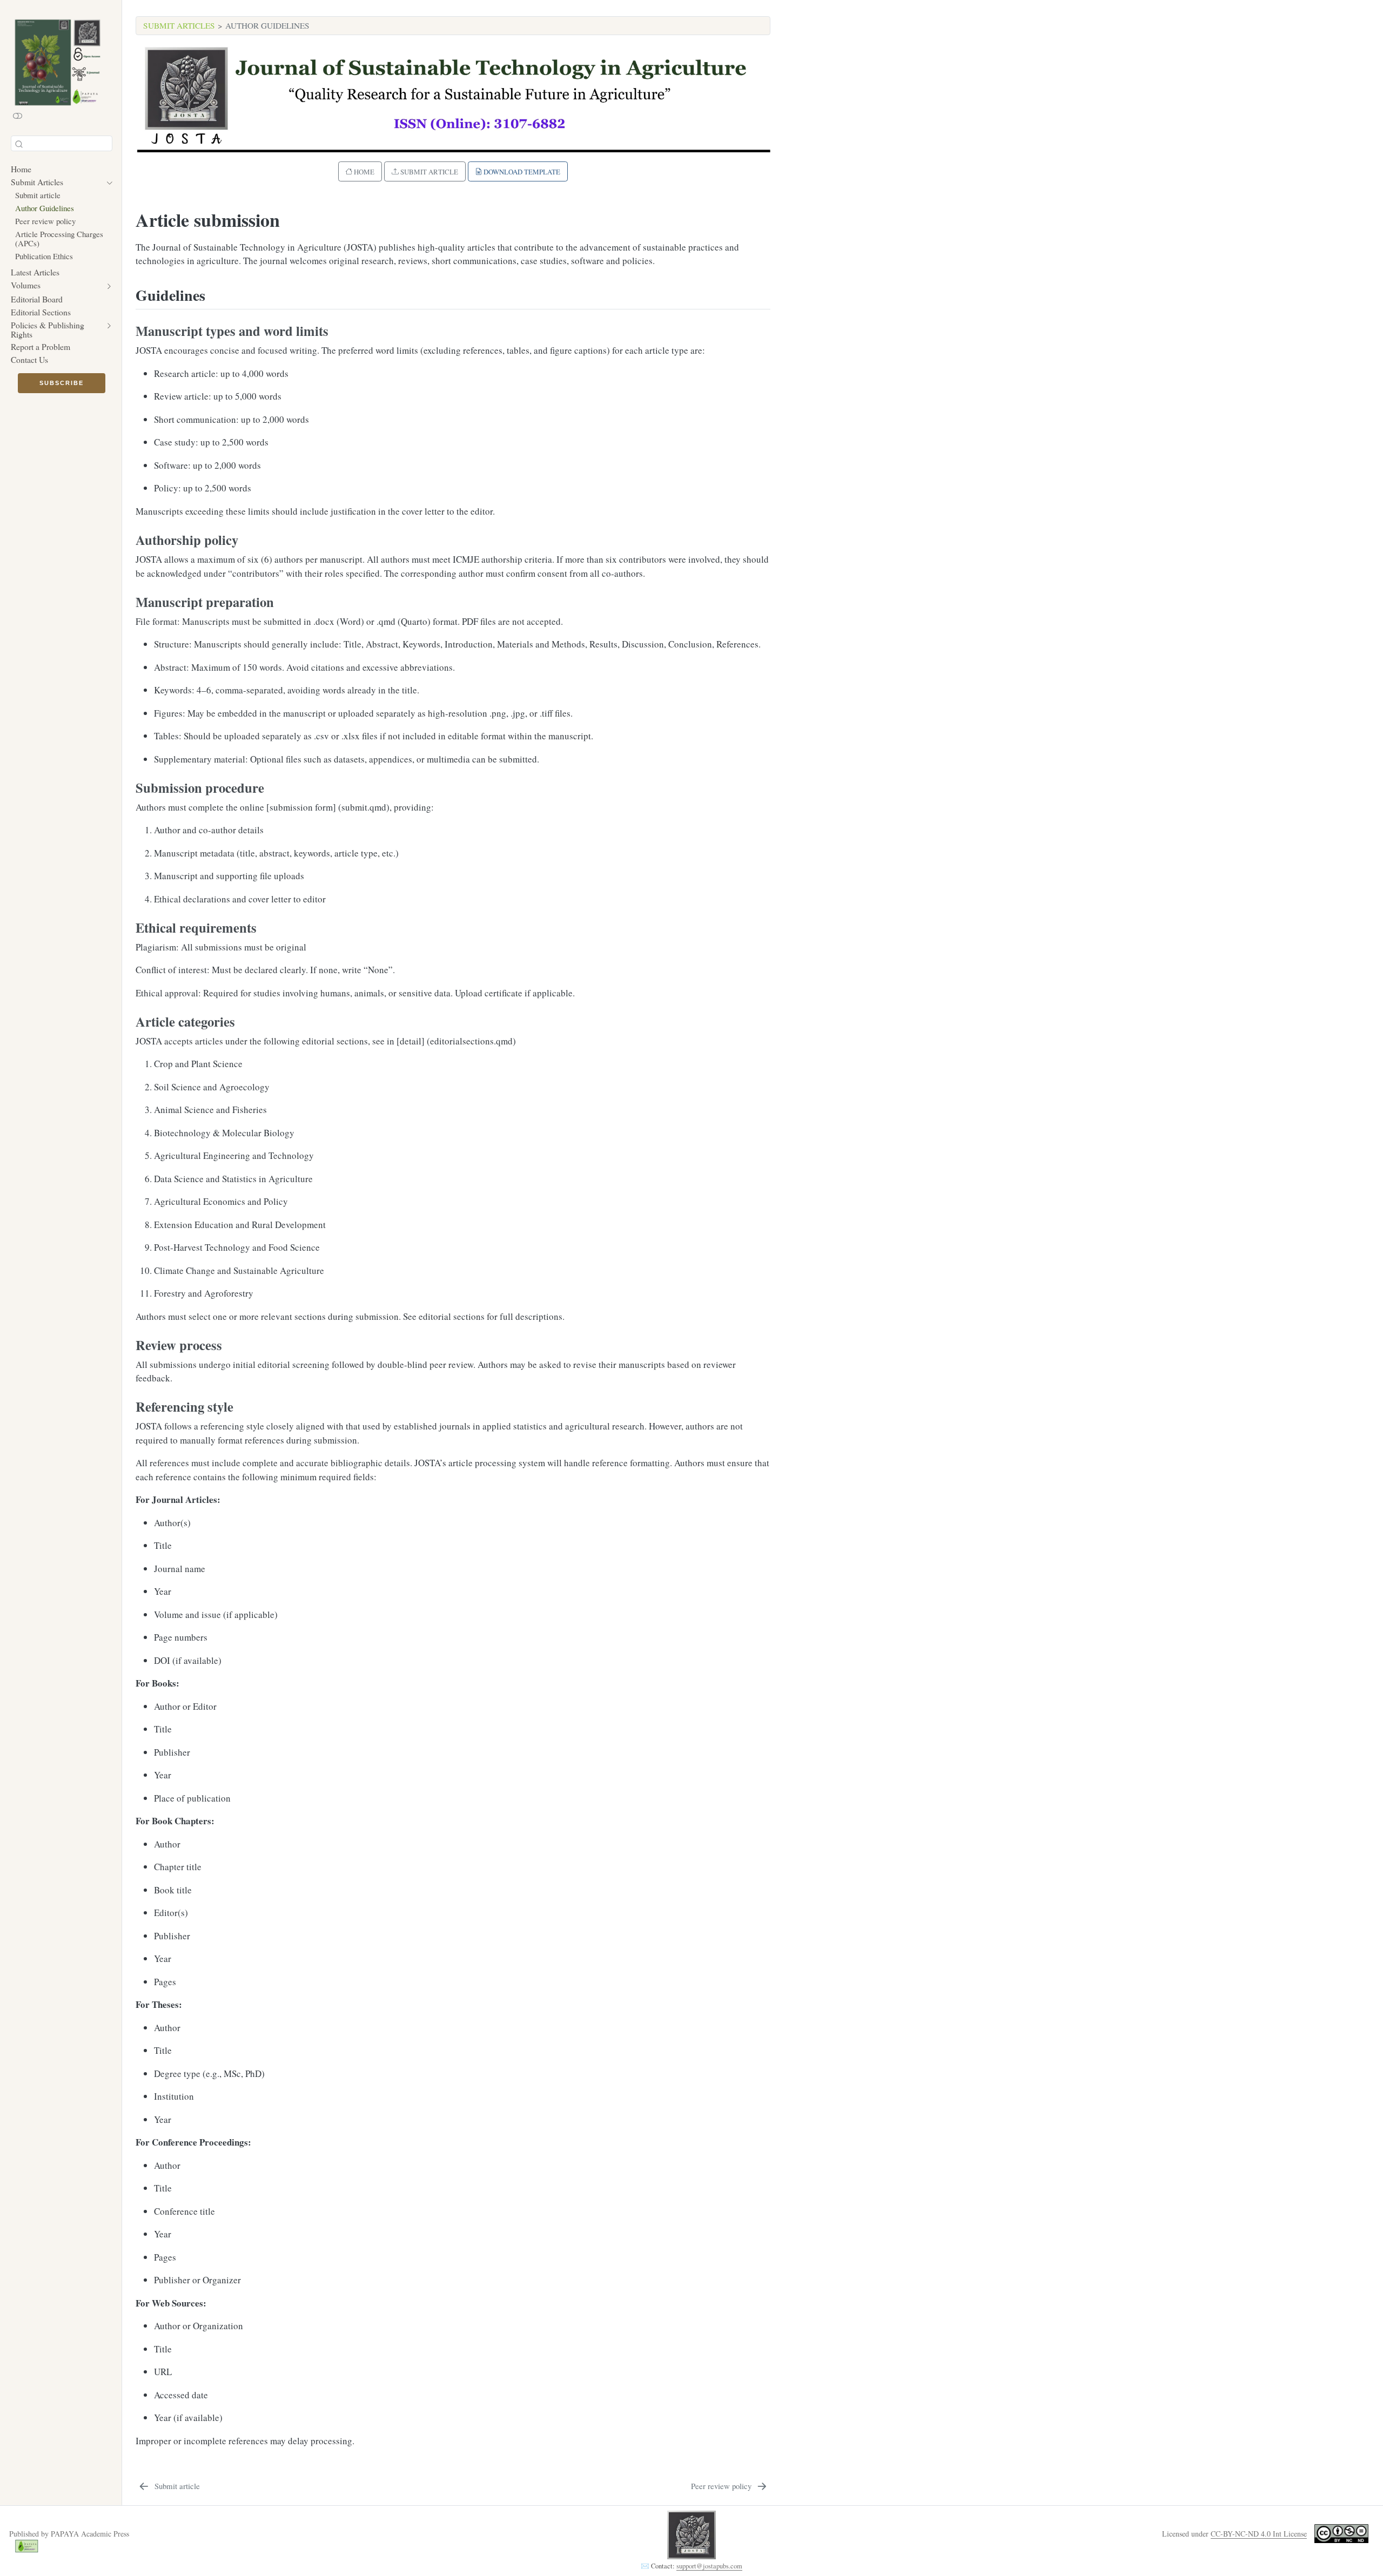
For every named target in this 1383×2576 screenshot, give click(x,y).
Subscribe (62, 383)
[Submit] (19, 143)
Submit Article (428, 172)
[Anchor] (216, 294)
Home (363, 172)
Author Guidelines (267, 25)
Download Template (521, 172)
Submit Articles (179, 25)
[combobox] (62, 143)
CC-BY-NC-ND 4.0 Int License (1259, 2534)
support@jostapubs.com (709, 2566)
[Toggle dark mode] (18, 116)
